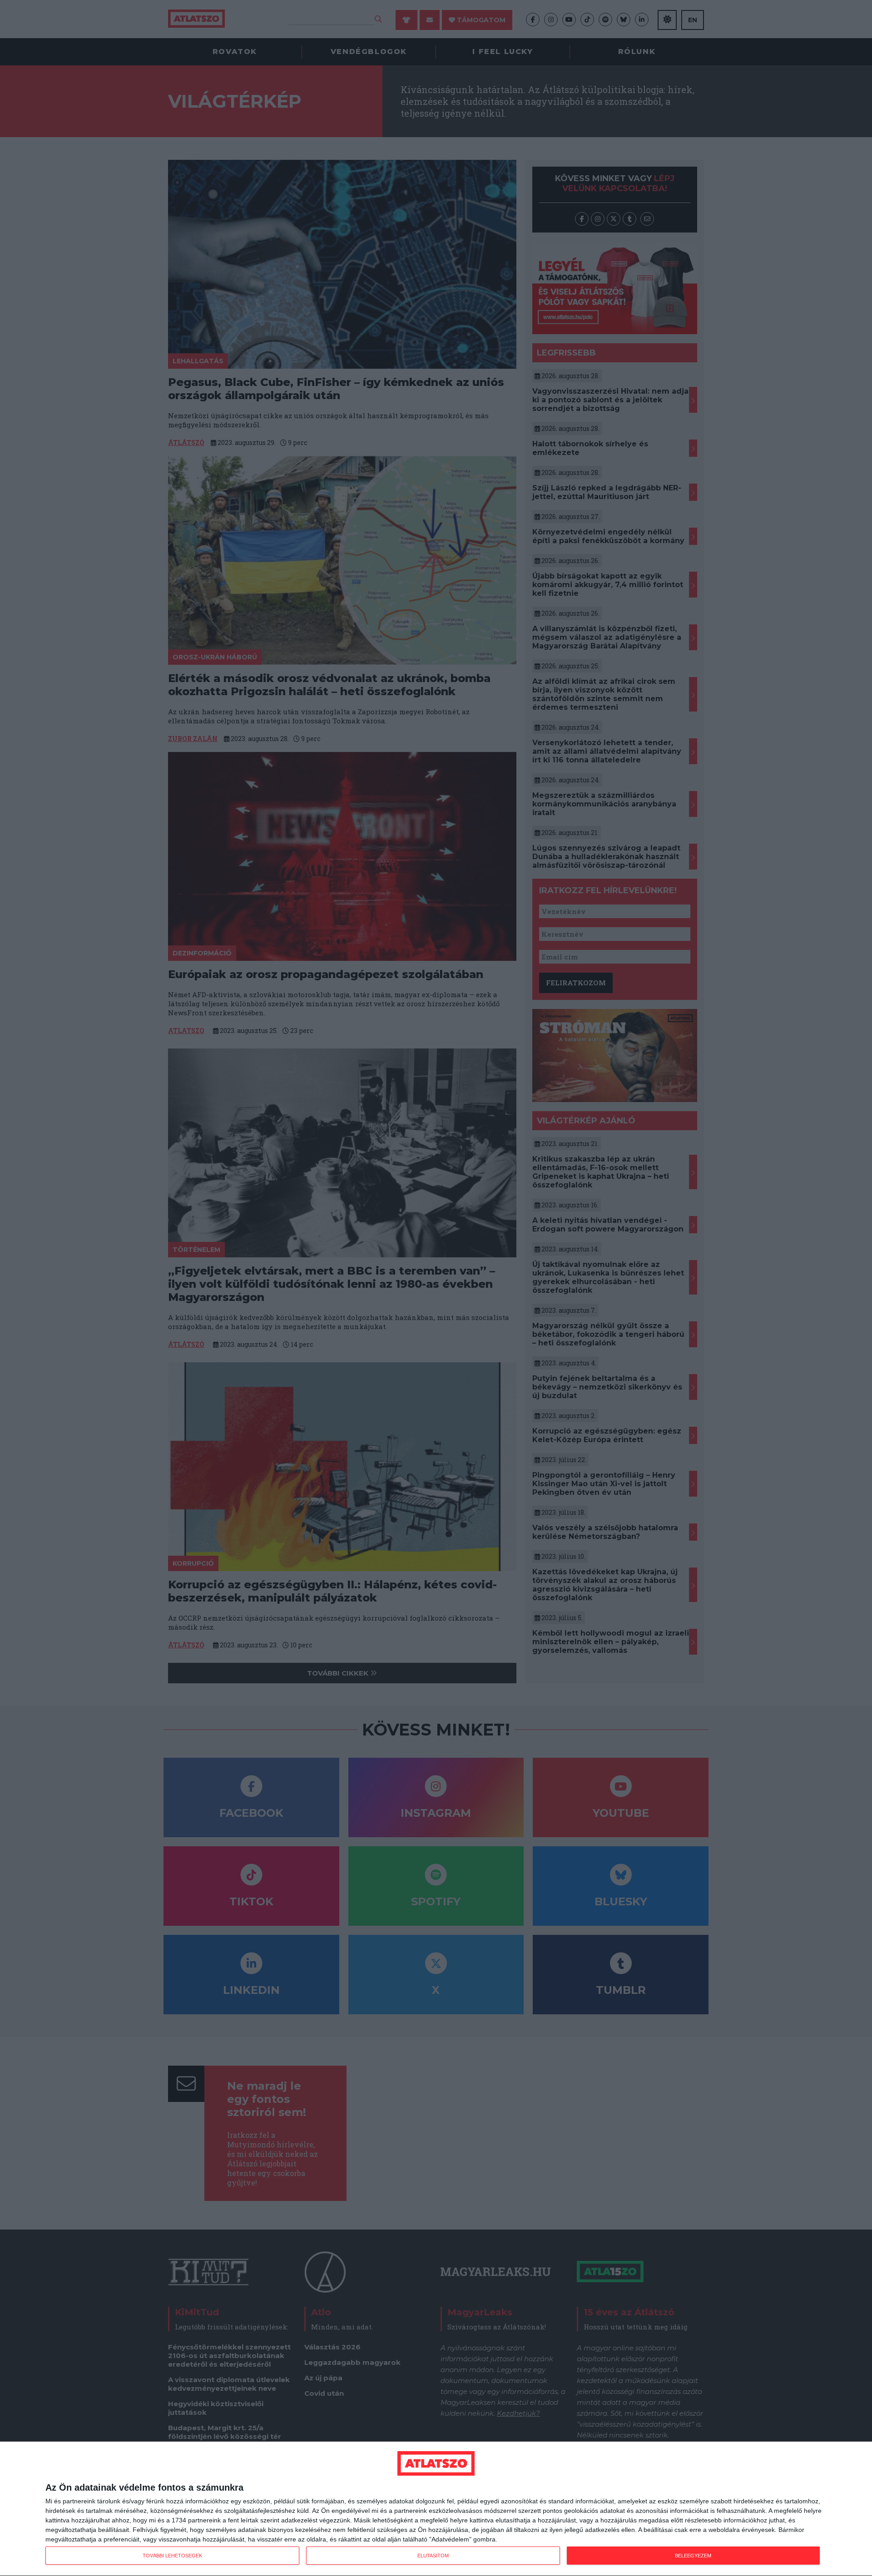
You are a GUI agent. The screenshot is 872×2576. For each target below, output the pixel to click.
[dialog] (436, 2509)
